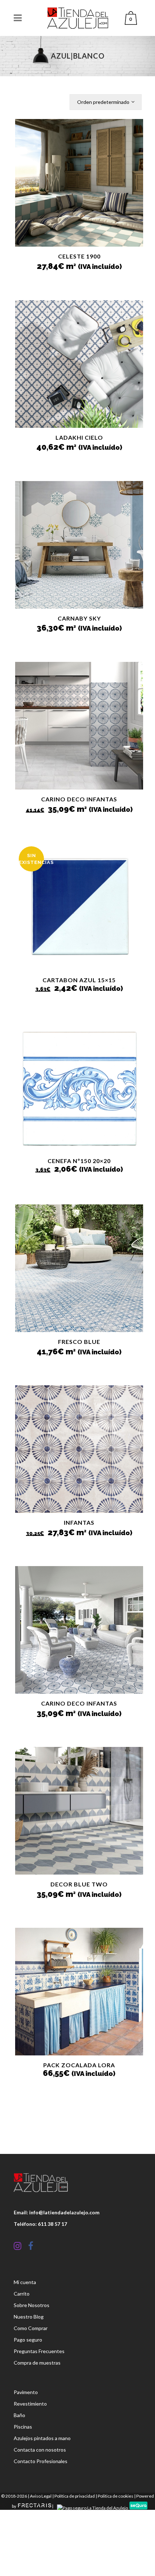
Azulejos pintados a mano (42, 2438)
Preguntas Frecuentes (39, 2351)
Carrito (22, 2294)
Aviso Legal (41, 2496)
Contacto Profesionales (41, 2461)
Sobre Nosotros (32, 2305)
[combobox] (106, 102)
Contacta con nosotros (40, 2450)
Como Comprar (31, 2328)
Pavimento (26, 2392)
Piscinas (23, 2427)
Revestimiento (30, 2404)
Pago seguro (28, 2340)
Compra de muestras (37, 2363)
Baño (19, 2415)
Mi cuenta (25, 2282)
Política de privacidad (75, 2496)
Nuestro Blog (29, 2317)
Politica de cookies (116, 2496)
